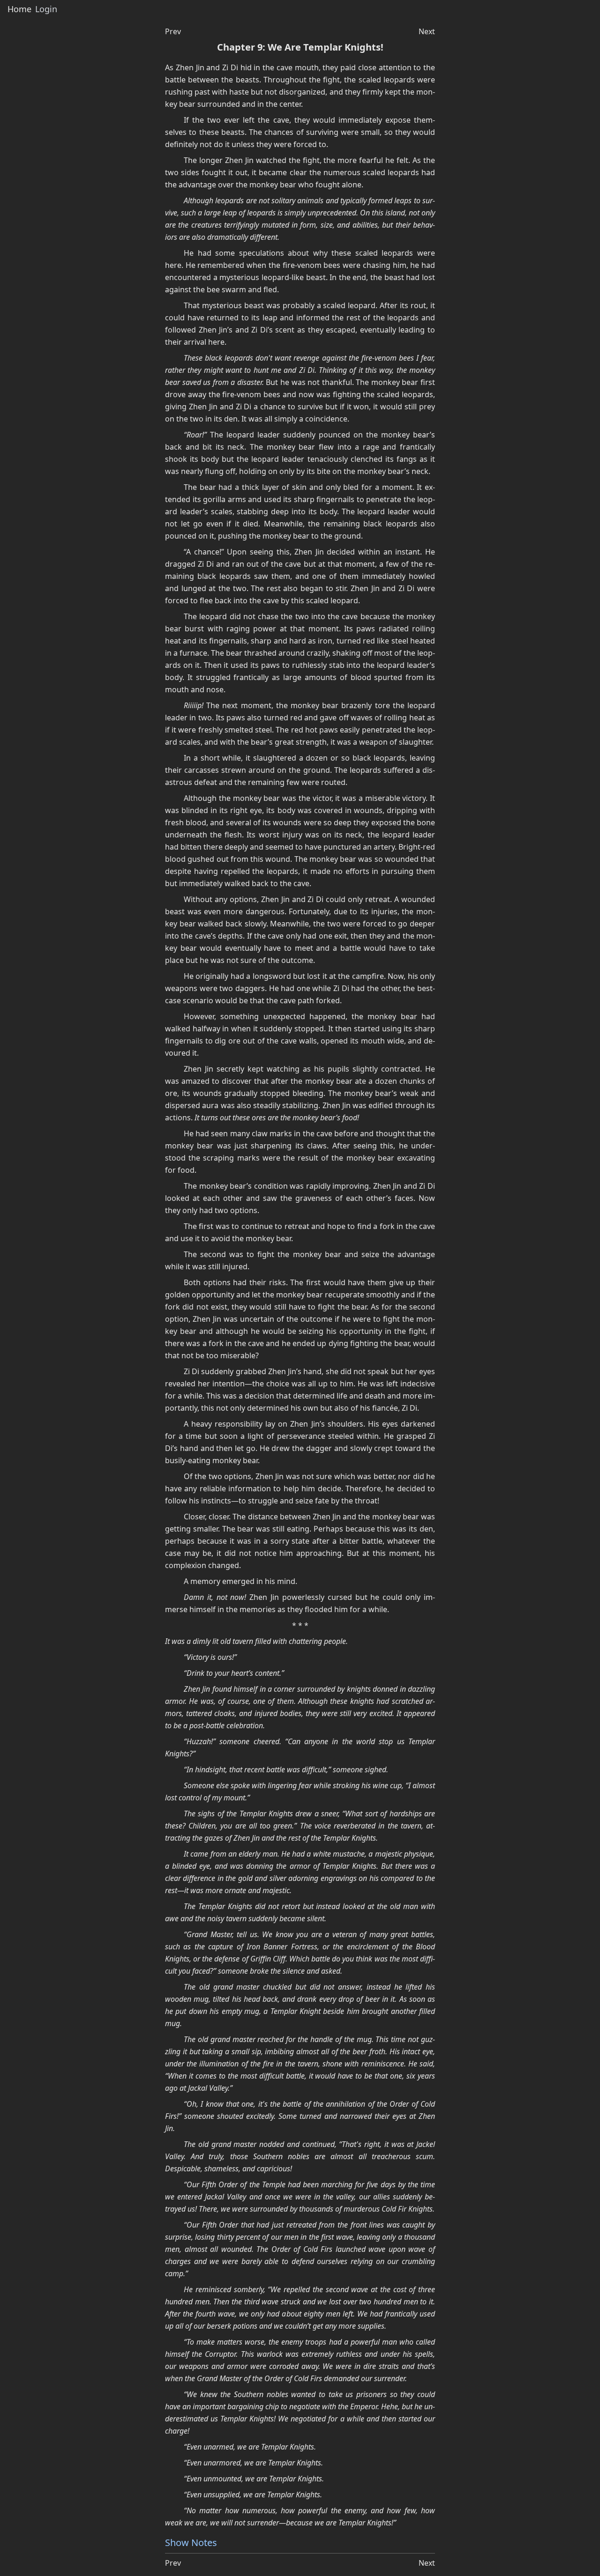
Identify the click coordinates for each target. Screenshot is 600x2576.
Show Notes (191, 2543)
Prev (173, 31)
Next (427, 31)
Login (46, 9)
